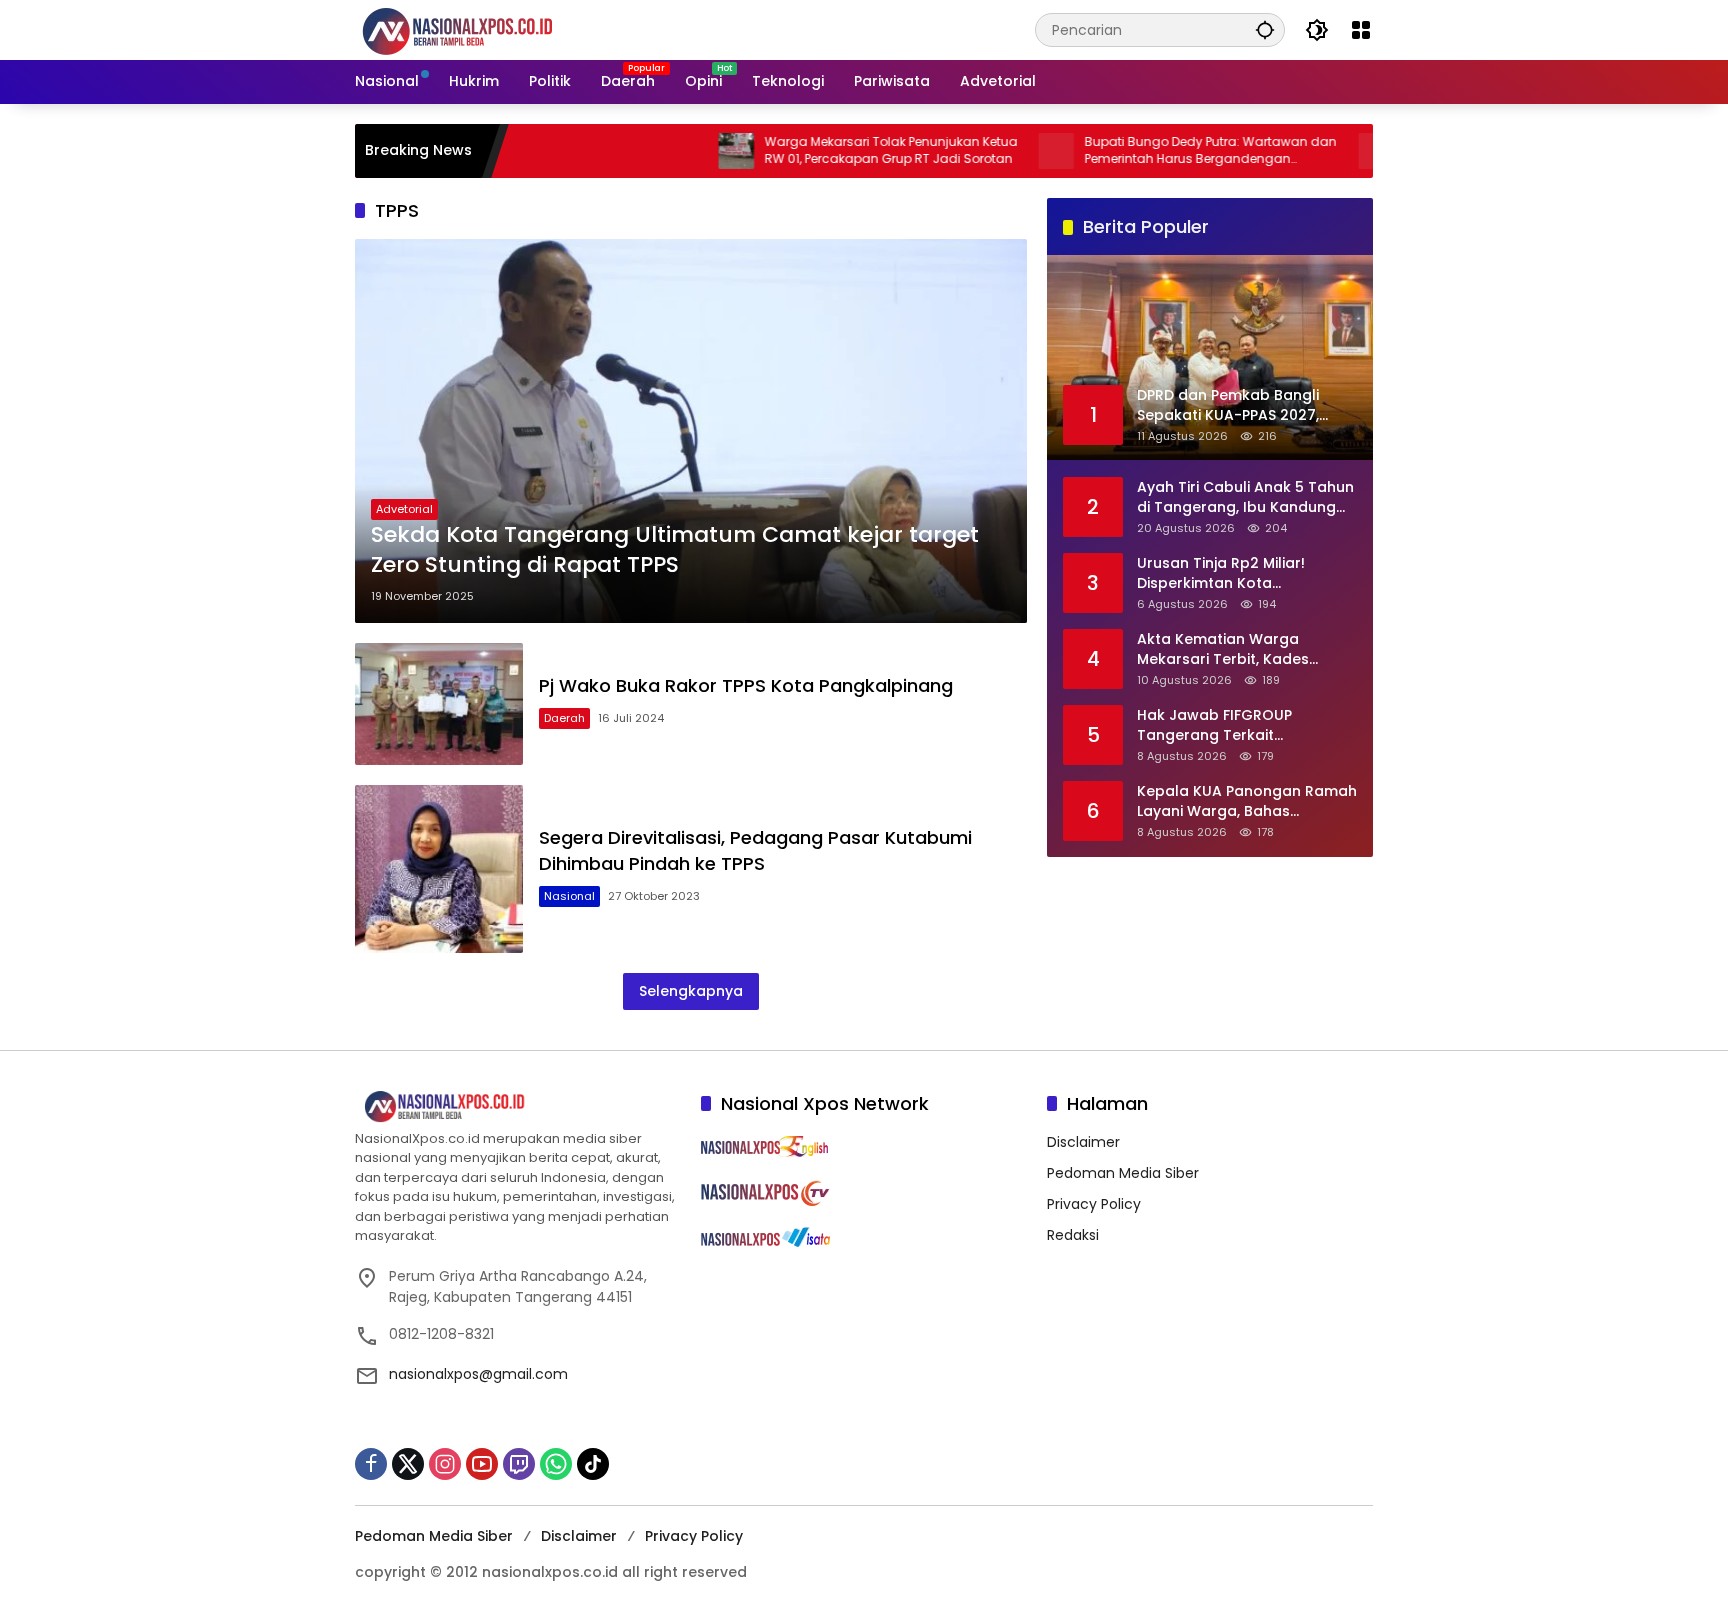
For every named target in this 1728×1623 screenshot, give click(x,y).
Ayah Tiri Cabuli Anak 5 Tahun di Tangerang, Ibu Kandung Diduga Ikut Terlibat (1245, 496)
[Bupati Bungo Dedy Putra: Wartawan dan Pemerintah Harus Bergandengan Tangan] (989, 151)
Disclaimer (1083, 1142)
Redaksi (1073, 1235)
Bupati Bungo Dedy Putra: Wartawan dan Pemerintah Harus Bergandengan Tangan (1143, 151)
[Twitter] (408, 1464)
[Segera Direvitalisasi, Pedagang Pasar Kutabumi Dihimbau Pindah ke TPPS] (439, 869)
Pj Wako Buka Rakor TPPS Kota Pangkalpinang (746, 685)
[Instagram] (445, 1464)
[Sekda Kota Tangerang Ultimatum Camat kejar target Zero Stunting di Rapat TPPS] (691, 431)
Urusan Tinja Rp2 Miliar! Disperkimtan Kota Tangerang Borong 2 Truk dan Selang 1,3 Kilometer (1231, 572)
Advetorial (404, 509)
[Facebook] (371, 1464)
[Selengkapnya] (518, 1107)
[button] (1265, 29)
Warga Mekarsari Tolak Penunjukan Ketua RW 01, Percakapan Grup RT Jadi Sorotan (823, 150)
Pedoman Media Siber (1123, 1173)
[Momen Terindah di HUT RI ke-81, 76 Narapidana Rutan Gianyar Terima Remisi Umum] (1309, 151)
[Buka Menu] (1361, 30)
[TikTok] (593, 1464)
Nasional (569, 896)
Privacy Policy (1094, 1204)
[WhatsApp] (556, 1464)
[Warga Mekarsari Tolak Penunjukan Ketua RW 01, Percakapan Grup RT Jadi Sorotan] (669, 151)
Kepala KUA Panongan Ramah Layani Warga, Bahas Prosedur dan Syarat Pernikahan (1247, 800)
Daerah (564, 718)
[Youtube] (482, 1464)
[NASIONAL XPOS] (481, 29)
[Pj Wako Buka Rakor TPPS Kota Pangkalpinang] (439, 703)
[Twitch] (519, 1464)
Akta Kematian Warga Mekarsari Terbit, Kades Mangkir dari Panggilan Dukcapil (1223, 648)
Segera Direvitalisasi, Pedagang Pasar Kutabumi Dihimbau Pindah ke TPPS (755, 850)
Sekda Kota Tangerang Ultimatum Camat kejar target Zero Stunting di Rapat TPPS (675, 550)
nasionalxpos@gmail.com (478, 1374)
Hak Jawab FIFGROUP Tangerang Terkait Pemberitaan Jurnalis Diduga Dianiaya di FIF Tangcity (1242, 724)
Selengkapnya (691, 991)
